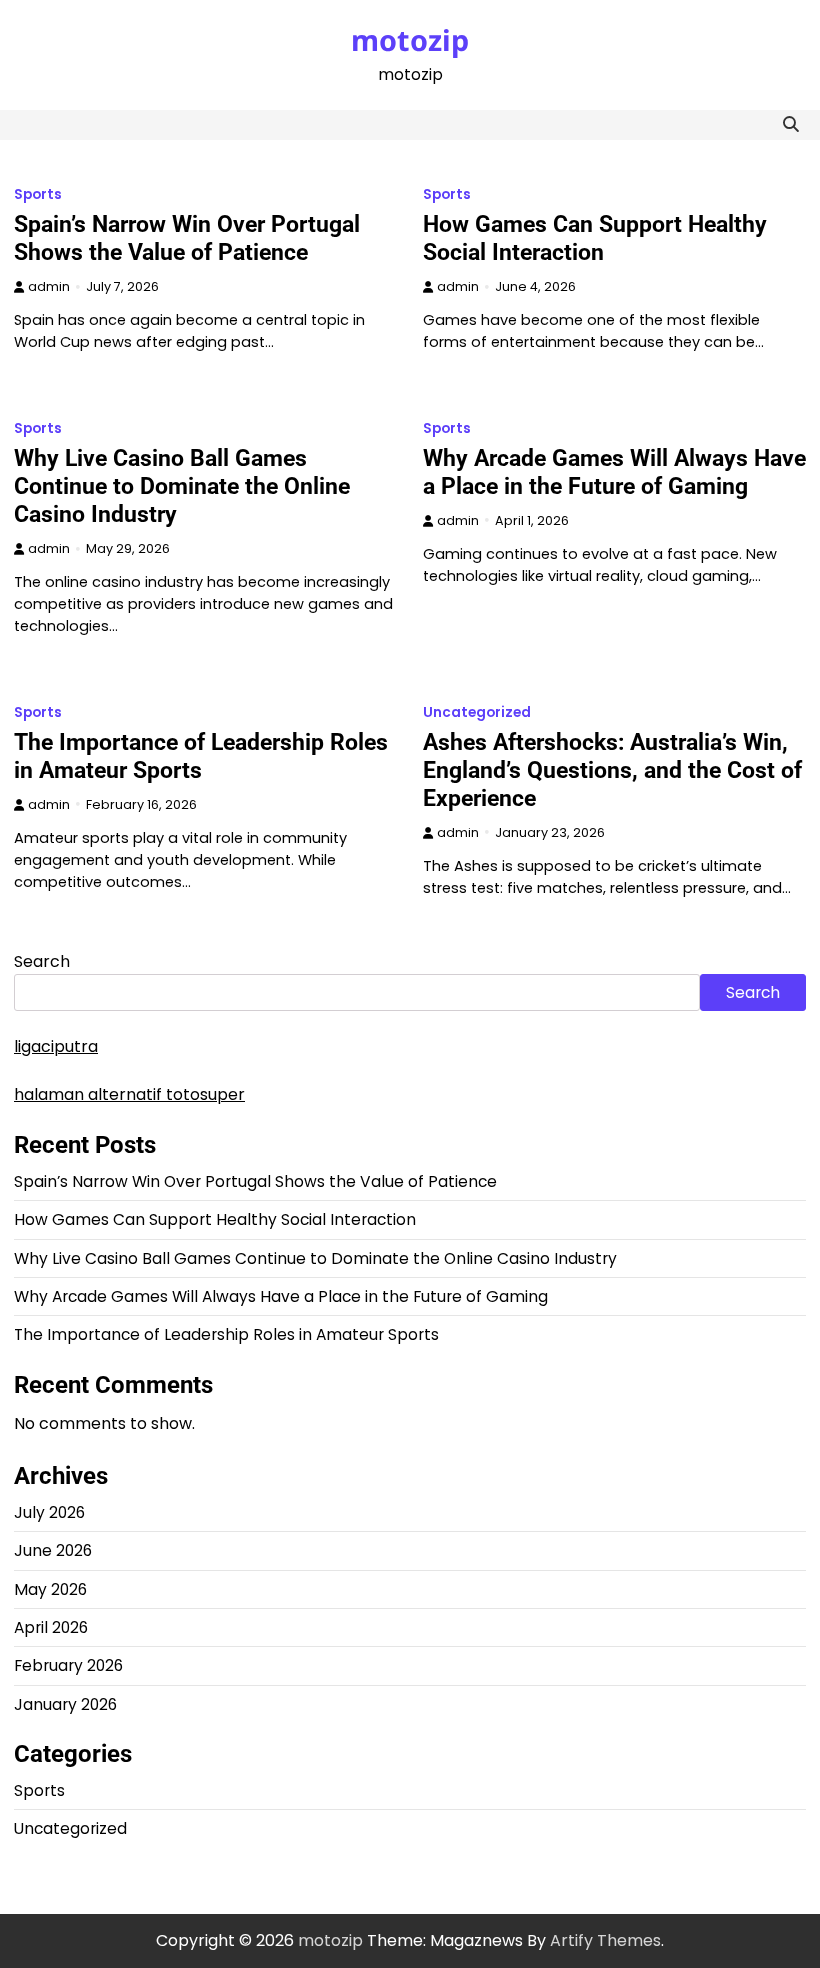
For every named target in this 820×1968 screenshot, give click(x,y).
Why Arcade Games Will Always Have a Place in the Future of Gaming (614, 472)
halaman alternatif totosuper (129, 1094)
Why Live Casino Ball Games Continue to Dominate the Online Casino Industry (182, 486)
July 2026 (49, 1512)
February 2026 (68, 1665)
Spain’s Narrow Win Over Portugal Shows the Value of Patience (187, 238)
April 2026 (51, 1627)
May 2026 (50, 1589)
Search (42, 961)
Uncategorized (477, 712)
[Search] (791, 125)
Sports (38, 194)
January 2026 (65, 1704)
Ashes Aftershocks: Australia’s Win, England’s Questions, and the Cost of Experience (612, 770)
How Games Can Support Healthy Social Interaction (595, 238)
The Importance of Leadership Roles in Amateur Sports (201, 756)
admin (49, 286)
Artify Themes (605, 1940)
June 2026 (53, 1550)
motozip (410, 39)
